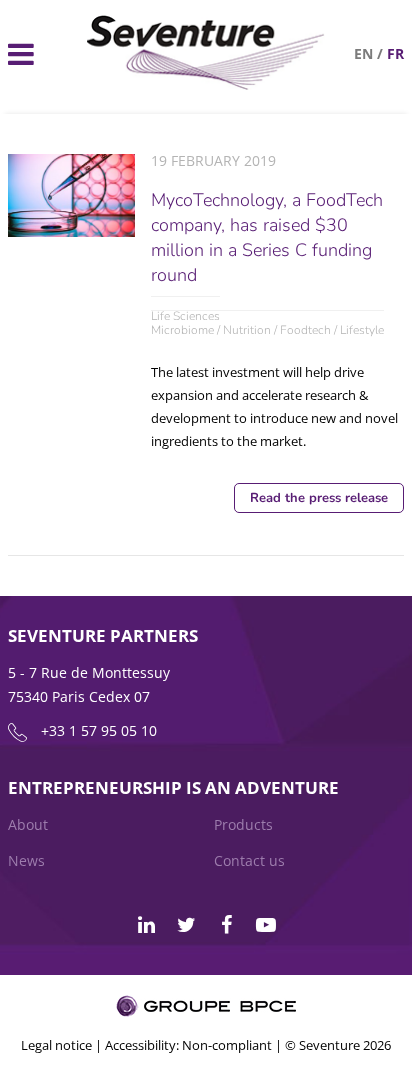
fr (395, 53)
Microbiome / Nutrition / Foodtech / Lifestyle (267, 330)
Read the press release (319, 498)
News (26, 860)
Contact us (249, 860)
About (28, 824)
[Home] (205, 84)
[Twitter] (186, 925)
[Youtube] (266, 925)
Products (243, 824)
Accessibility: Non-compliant (188, 1045)
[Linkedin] (146, 925)
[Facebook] (226, 925)
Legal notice (56, 1045)
